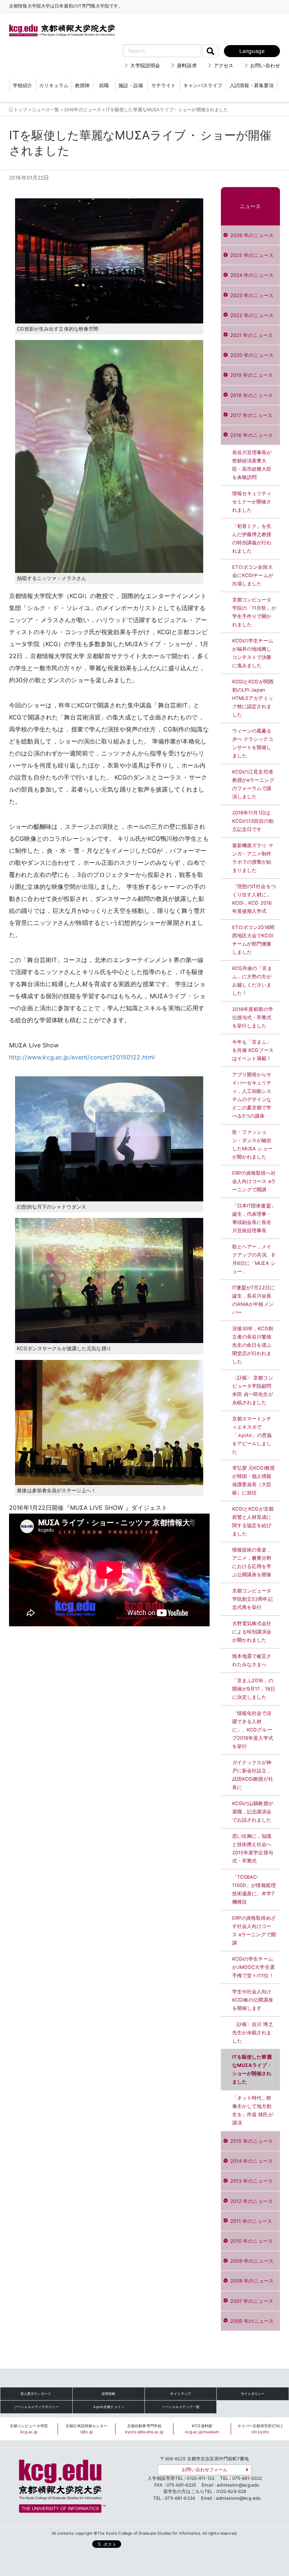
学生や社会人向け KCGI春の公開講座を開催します (253, 2000)
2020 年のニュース (252, 355)
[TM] (60, 2484)
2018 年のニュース (252, 395)
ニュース (250, 206)
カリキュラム (54, 85)
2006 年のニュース (252, 2321)
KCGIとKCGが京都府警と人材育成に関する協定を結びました (253, 1521)
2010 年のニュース (252, 2241)
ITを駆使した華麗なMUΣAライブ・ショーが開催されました (252, 2069)
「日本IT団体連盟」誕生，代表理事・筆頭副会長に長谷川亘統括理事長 (254, 1218)
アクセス (224, 65)
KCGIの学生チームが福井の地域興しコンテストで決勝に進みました (253, 653)
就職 (104, 85)
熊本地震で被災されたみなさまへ (252, 1660)
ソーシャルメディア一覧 (181, 2407)
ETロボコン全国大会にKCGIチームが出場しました (253, 575)
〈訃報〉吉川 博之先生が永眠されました (253, 2033)
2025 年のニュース (252, 255)
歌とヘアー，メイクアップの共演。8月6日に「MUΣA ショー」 (254, 1259)
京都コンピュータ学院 (29, 2429)
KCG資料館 (202, 2429)
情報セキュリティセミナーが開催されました (252, 502)
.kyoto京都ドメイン (108, 2407)
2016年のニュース (83, 110)
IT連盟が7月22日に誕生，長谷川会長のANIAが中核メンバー (253, 1300)
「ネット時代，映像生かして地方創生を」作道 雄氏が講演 (253, 2110)
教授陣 (82, 85)
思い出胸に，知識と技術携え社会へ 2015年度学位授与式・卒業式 (253, 1849)
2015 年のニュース (252, 2141)
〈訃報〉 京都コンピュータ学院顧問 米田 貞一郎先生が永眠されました (253, 1390)
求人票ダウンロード (36, 2394)
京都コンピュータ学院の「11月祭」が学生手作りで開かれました (254, 612)
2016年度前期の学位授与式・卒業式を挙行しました (253, 1018)
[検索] (210, 51)
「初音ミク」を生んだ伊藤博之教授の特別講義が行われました (252, 539)
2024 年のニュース (252, 275)
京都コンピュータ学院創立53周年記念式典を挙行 (252, 1599)
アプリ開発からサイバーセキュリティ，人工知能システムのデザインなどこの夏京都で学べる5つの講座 (252, 1095)
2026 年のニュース (252, 235)
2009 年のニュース (252, 2261)
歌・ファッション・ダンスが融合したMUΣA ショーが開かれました (252, 1144)
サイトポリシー (253, 2394)
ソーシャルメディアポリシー (36, 2407)
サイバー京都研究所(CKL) (260, 2429)
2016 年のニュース (252, 435)
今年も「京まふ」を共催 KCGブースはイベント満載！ (253, 1050)
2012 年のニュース (252, 2201)
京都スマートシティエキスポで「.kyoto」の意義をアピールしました (252, 1435)
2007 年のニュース (252, 2301)
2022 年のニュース (252, 315)
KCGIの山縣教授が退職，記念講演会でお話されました (253, 1812)
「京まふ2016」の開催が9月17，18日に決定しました (254, 1689)
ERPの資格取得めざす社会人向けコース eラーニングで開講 (254, 1930)
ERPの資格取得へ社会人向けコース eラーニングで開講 (254, 1181)
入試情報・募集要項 (252, 85)
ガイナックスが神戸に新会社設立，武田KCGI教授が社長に (253, 1775)
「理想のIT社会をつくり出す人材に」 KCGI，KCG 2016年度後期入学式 (254, 899)
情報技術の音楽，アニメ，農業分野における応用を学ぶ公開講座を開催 (252, 1562)
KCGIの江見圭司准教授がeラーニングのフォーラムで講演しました (253, 784)
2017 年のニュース (251, 415)
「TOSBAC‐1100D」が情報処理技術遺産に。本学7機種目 (254, 1889)
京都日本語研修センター (86, 2429)
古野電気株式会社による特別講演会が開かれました (252, 1632)
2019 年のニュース (252, 375)
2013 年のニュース (252, 2181)
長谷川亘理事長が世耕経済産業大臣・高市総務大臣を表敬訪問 (252, 465)
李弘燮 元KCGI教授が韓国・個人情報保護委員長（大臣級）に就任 (253, 1480)
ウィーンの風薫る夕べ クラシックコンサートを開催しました (253, 743)
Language (252, 51)
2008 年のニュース (252, 2281)
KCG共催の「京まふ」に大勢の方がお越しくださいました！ (252, 981)
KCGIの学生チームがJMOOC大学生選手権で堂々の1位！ (253, 1967)
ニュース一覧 (46, 110)
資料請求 (187, 65)
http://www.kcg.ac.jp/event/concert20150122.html (82, 1057)
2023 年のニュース (252, 295)
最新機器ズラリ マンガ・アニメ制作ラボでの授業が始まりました (253, 858)
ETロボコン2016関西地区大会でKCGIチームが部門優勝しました (253, 940)
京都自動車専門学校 (144, 2429)
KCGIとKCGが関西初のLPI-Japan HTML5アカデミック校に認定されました (253, 698)
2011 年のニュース (251, 2221)
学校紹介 (23, 85)
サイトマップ (180, 2394)
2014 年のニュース (252, 2161)
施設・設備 (131, 85)
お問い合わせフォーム (205, 2470)
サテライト (164, 85)
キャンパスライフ (203, 85)
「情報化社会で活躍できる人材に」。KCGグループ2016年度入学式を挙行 (253, 1730)
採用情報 (109, 2394)
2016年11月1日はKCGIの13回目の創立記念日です (253, 821)
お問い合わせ (265, 65)
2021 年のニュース (252, 335)
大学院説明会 (145, 65)
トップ (20, 110)
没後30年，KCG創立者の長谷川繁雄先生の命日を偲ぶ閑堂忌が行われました (253, 1345)
